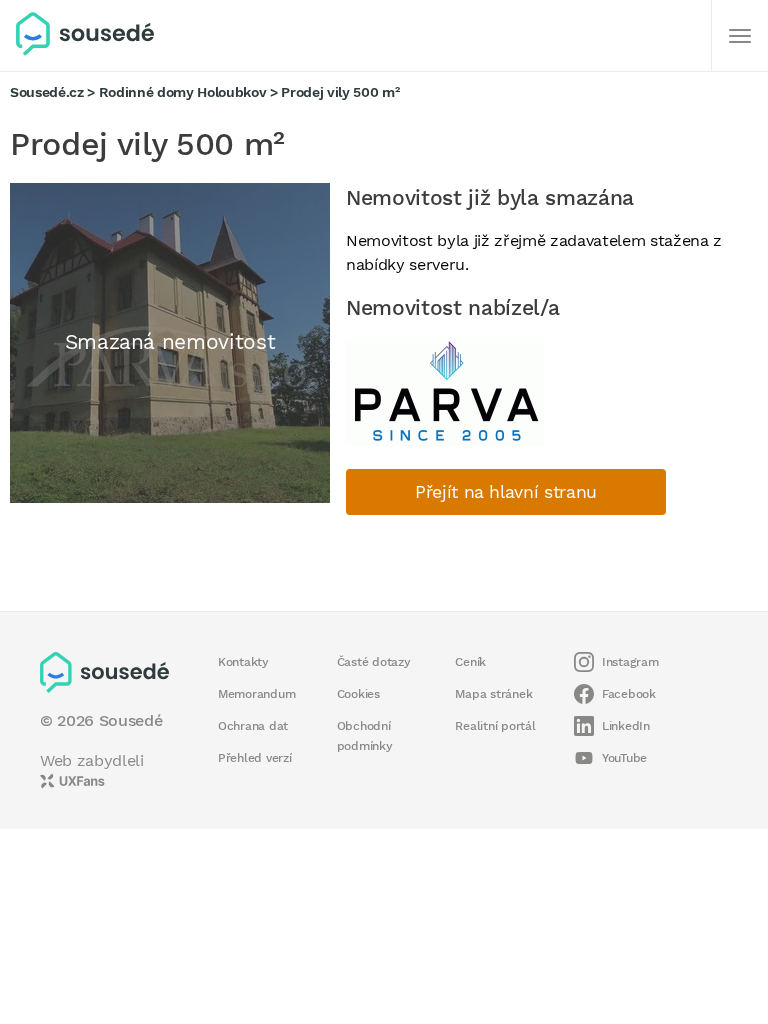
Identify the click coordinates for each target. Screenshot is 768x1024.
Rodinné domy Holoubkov (183, 92)
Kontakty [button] (243, 662)
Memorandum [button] (256, 694)
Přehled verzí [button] (255, 758)
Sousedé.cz (47, 92)
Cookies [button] (358, 694)
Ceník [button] (470, 662)
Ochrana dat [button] (253, 726)
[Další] (740, 36)
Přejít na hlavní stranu (506, 492)
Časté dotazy (374, 662)
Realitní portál (495, 726)
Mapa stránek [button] (493, 694)
